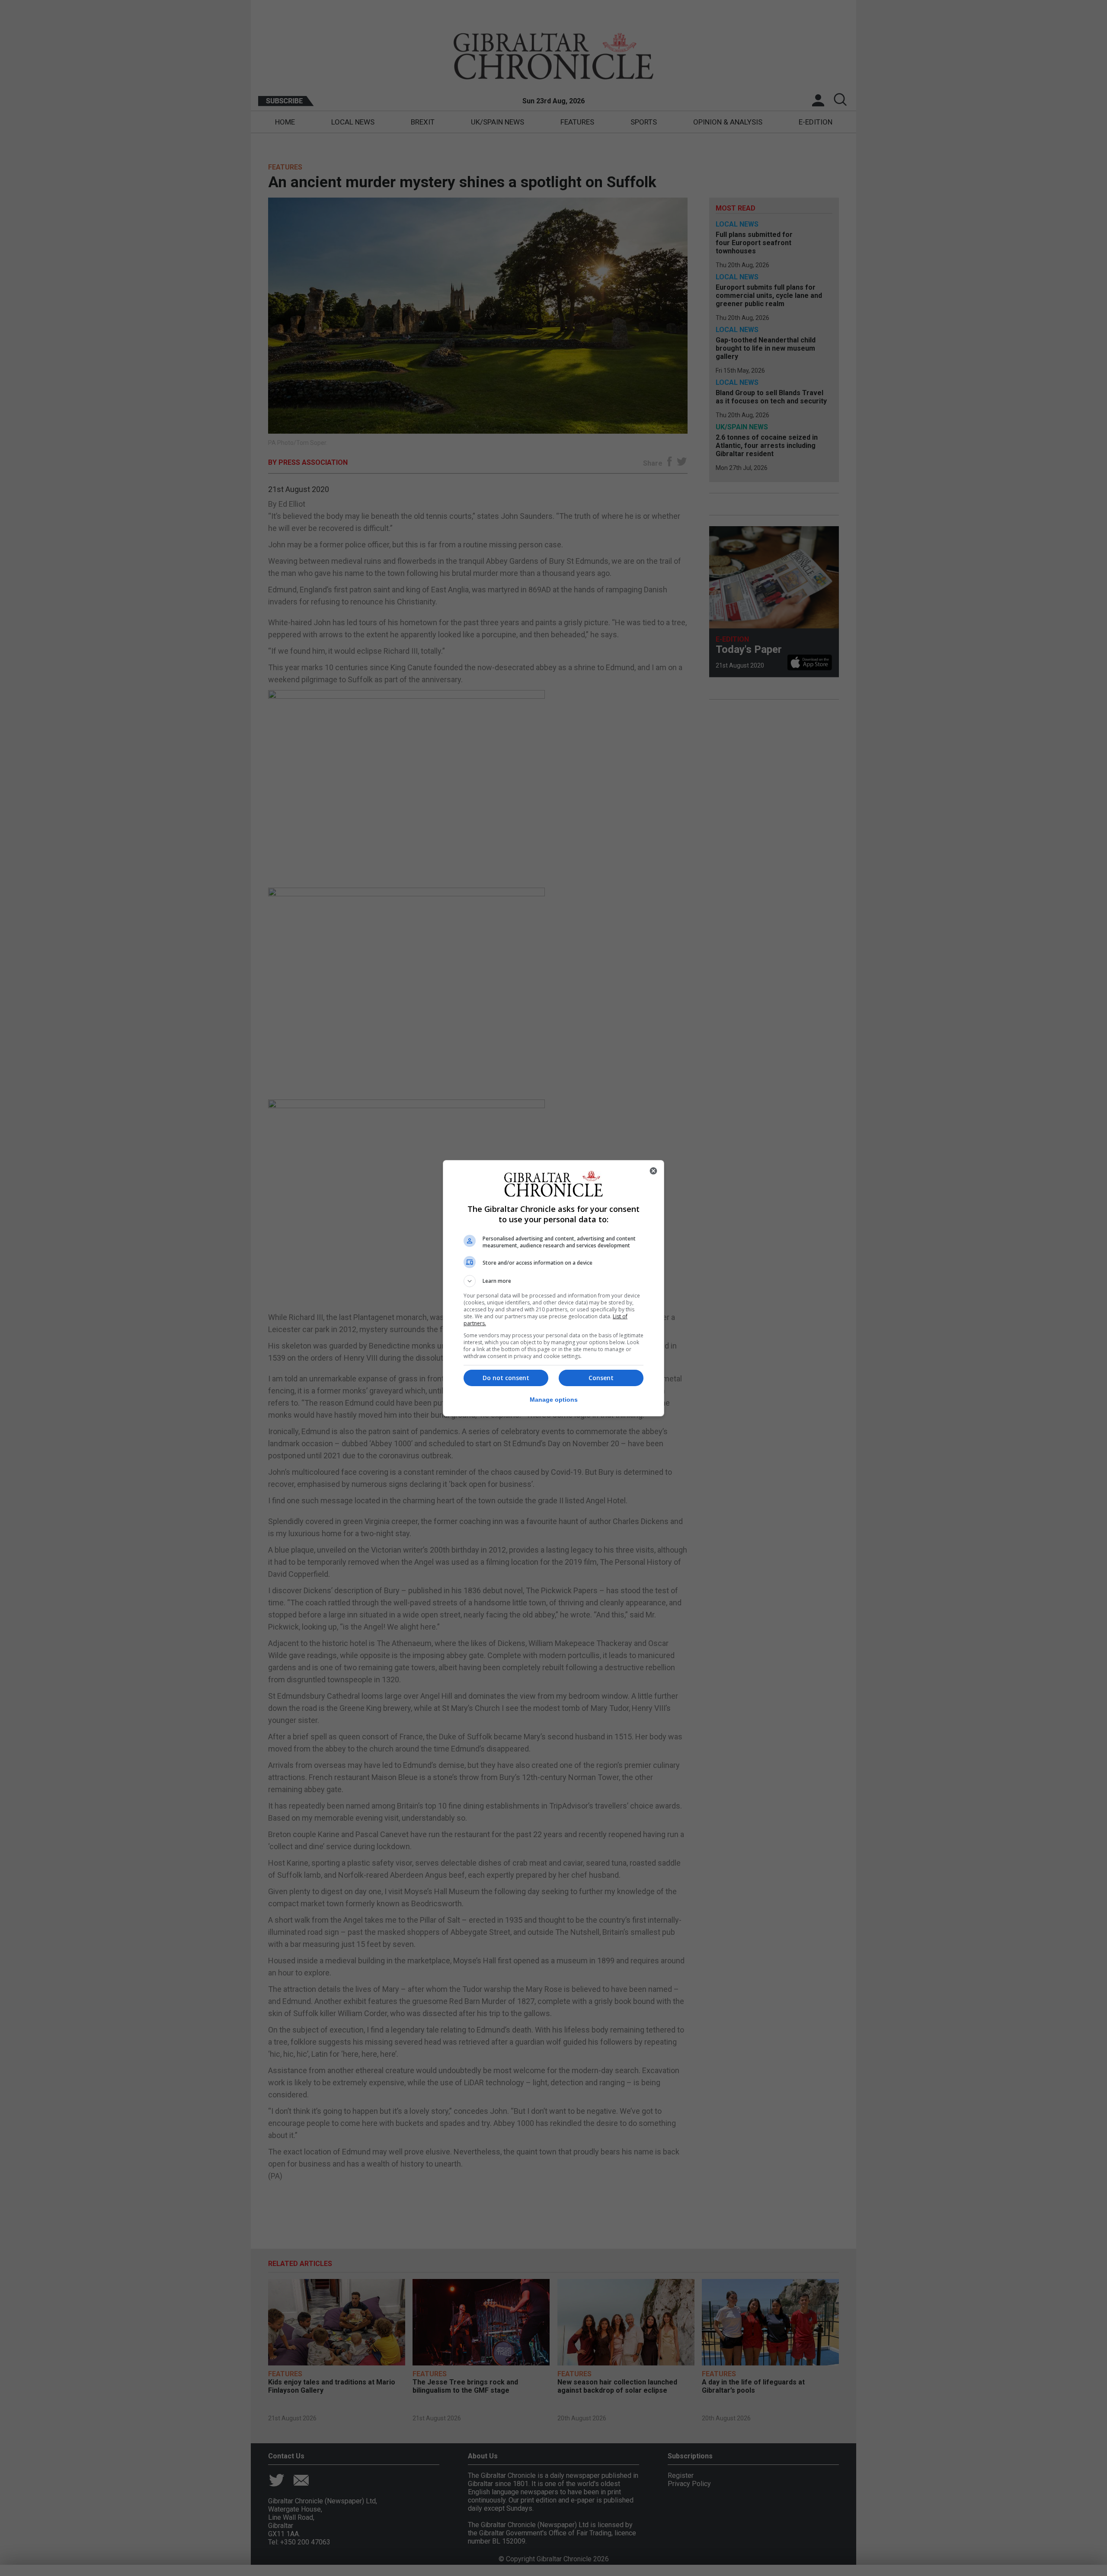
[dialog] (553, 1288)
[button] (553, 1281)
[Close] (653, 1171)
